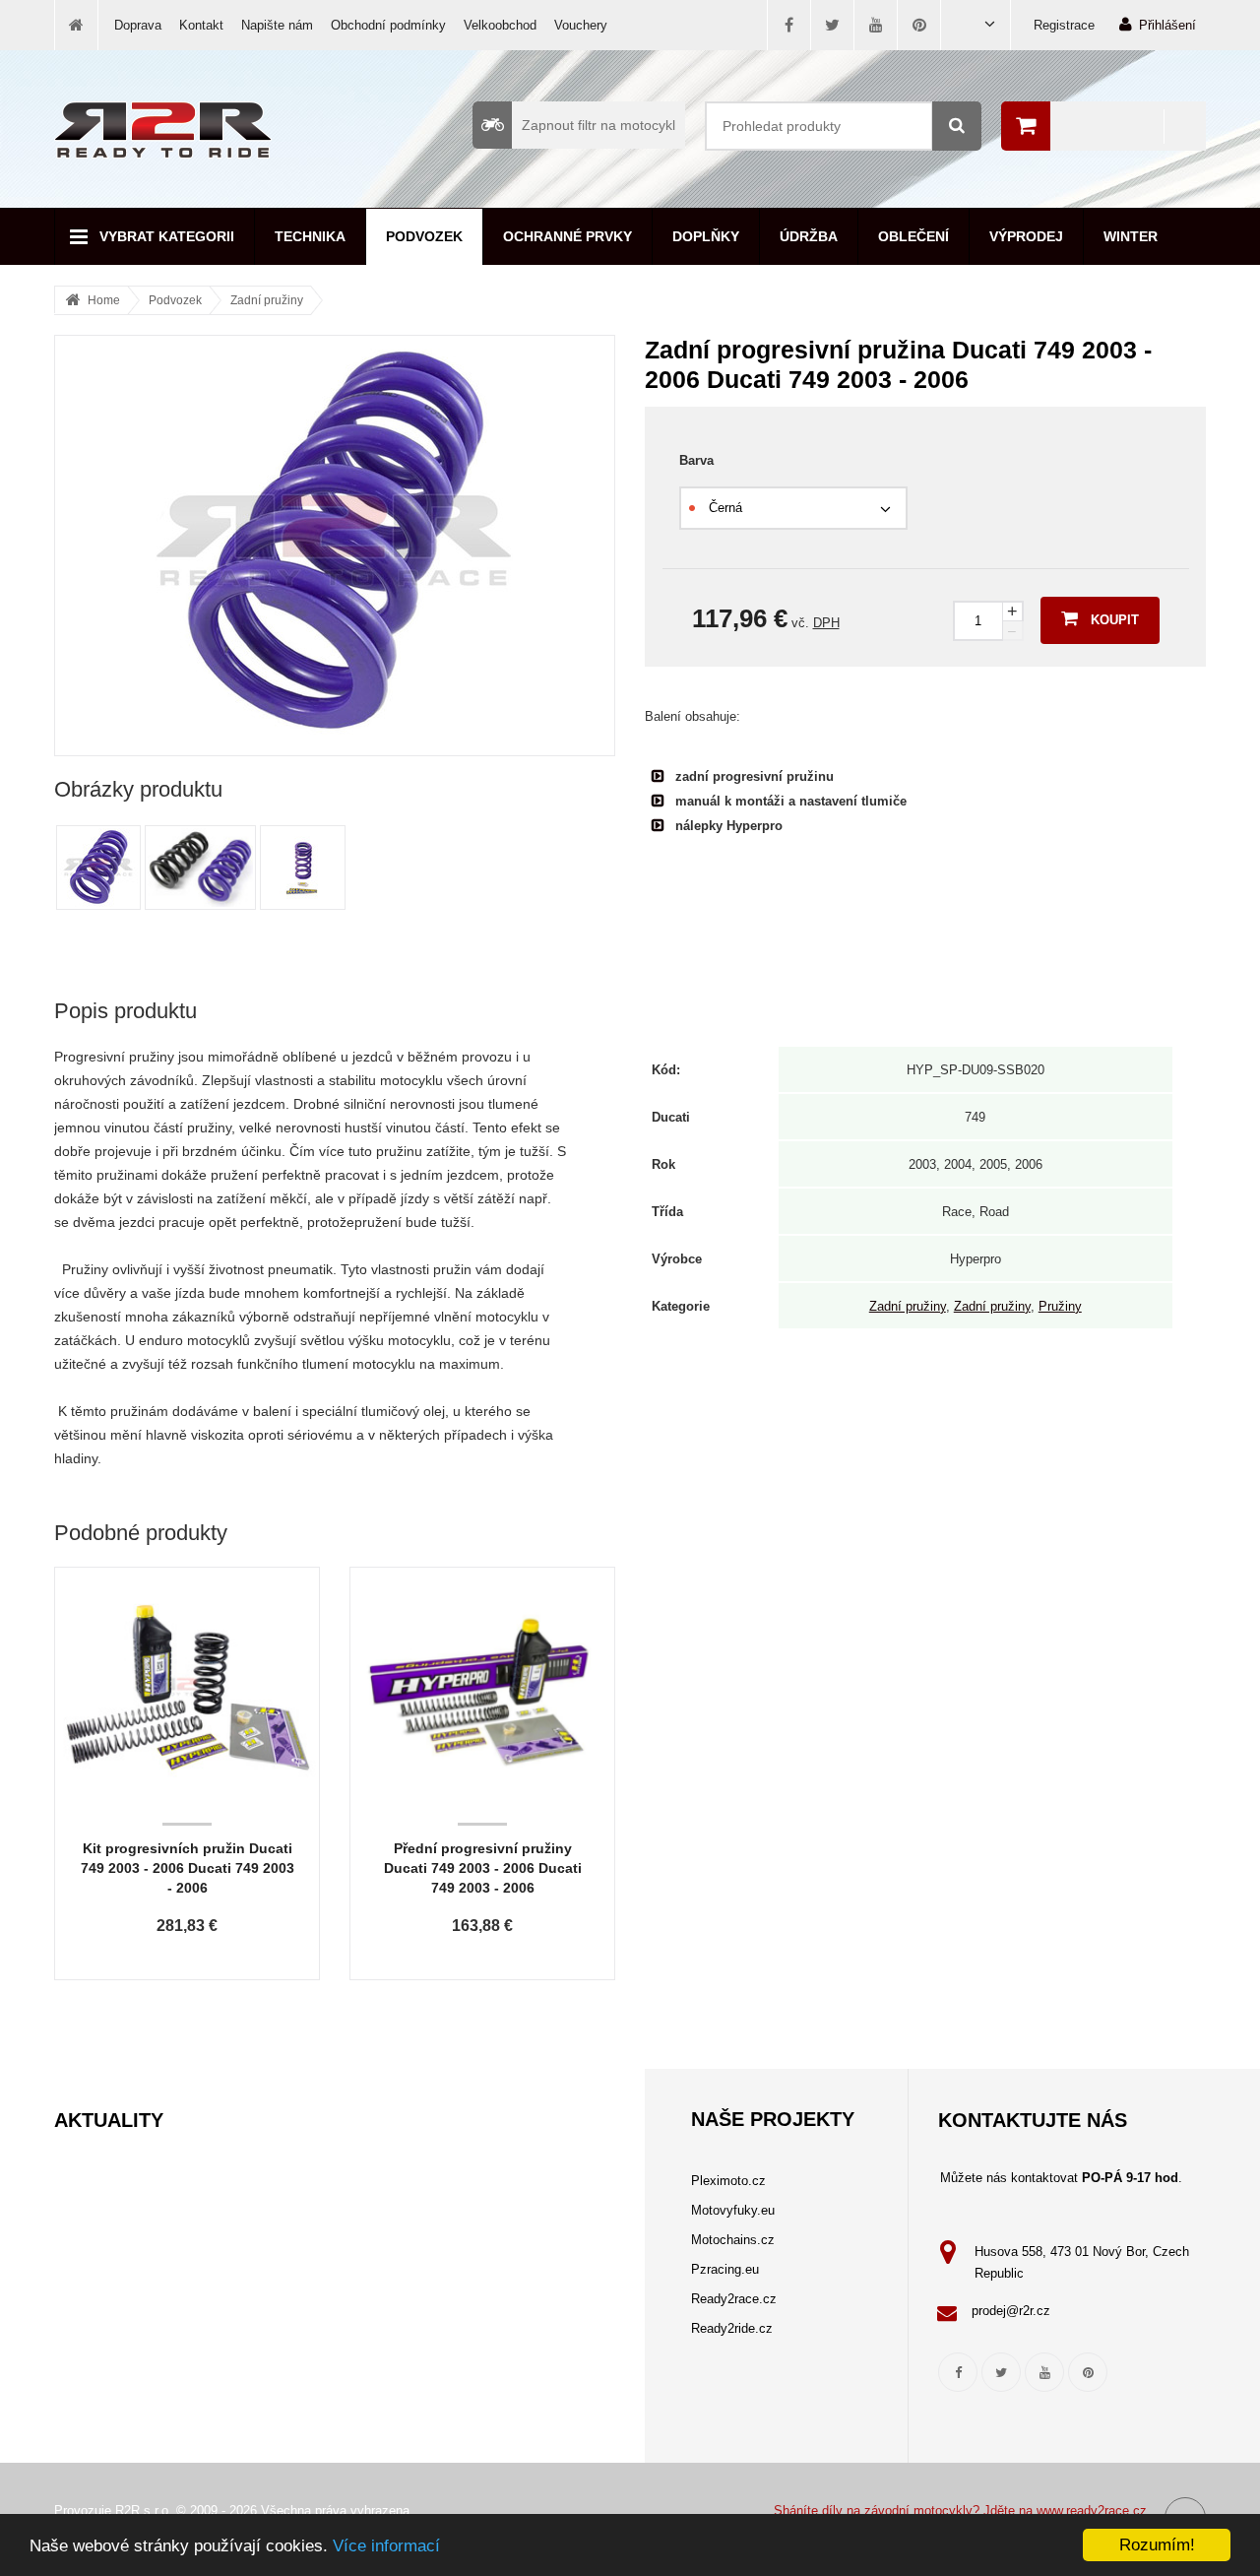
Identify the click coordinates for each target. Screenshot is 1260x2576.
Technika (310, 236)
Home (104, 300)
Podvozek (424, 236)
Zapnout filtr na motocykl (598, 125)
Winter (1131, 236)
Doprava (138, 25)
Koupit (1115, 620)
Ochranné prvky (567, 236)
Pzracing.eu (725, 2269)
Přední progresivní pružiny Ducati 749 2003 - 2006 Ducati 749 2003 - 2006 (483, 1868)
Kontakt (201, 25)
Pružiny (1060, 1306)
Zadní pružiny (267, 300)
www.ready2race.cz (1092, 2511)
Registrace (1064, 25)
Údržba (809, 236)
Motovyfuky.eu (733, 2210)
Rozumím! (1157, 2545)
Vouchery (581, 25)
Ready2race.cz (734, 2299)
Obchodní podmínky (388, 25)
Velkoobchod (500, 25)
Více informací (386, 2546)
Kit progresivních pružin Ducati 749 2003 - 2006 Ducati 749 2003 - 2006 (188, 1868)
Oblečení (913, 236)
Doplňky (706, 236)
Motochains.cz (733, 2240)
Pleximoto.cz (728, 2181)
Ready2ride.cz (732, 2328)
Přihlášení (1167, 25)
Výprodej (1026, 236)
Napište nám (277, 25)
